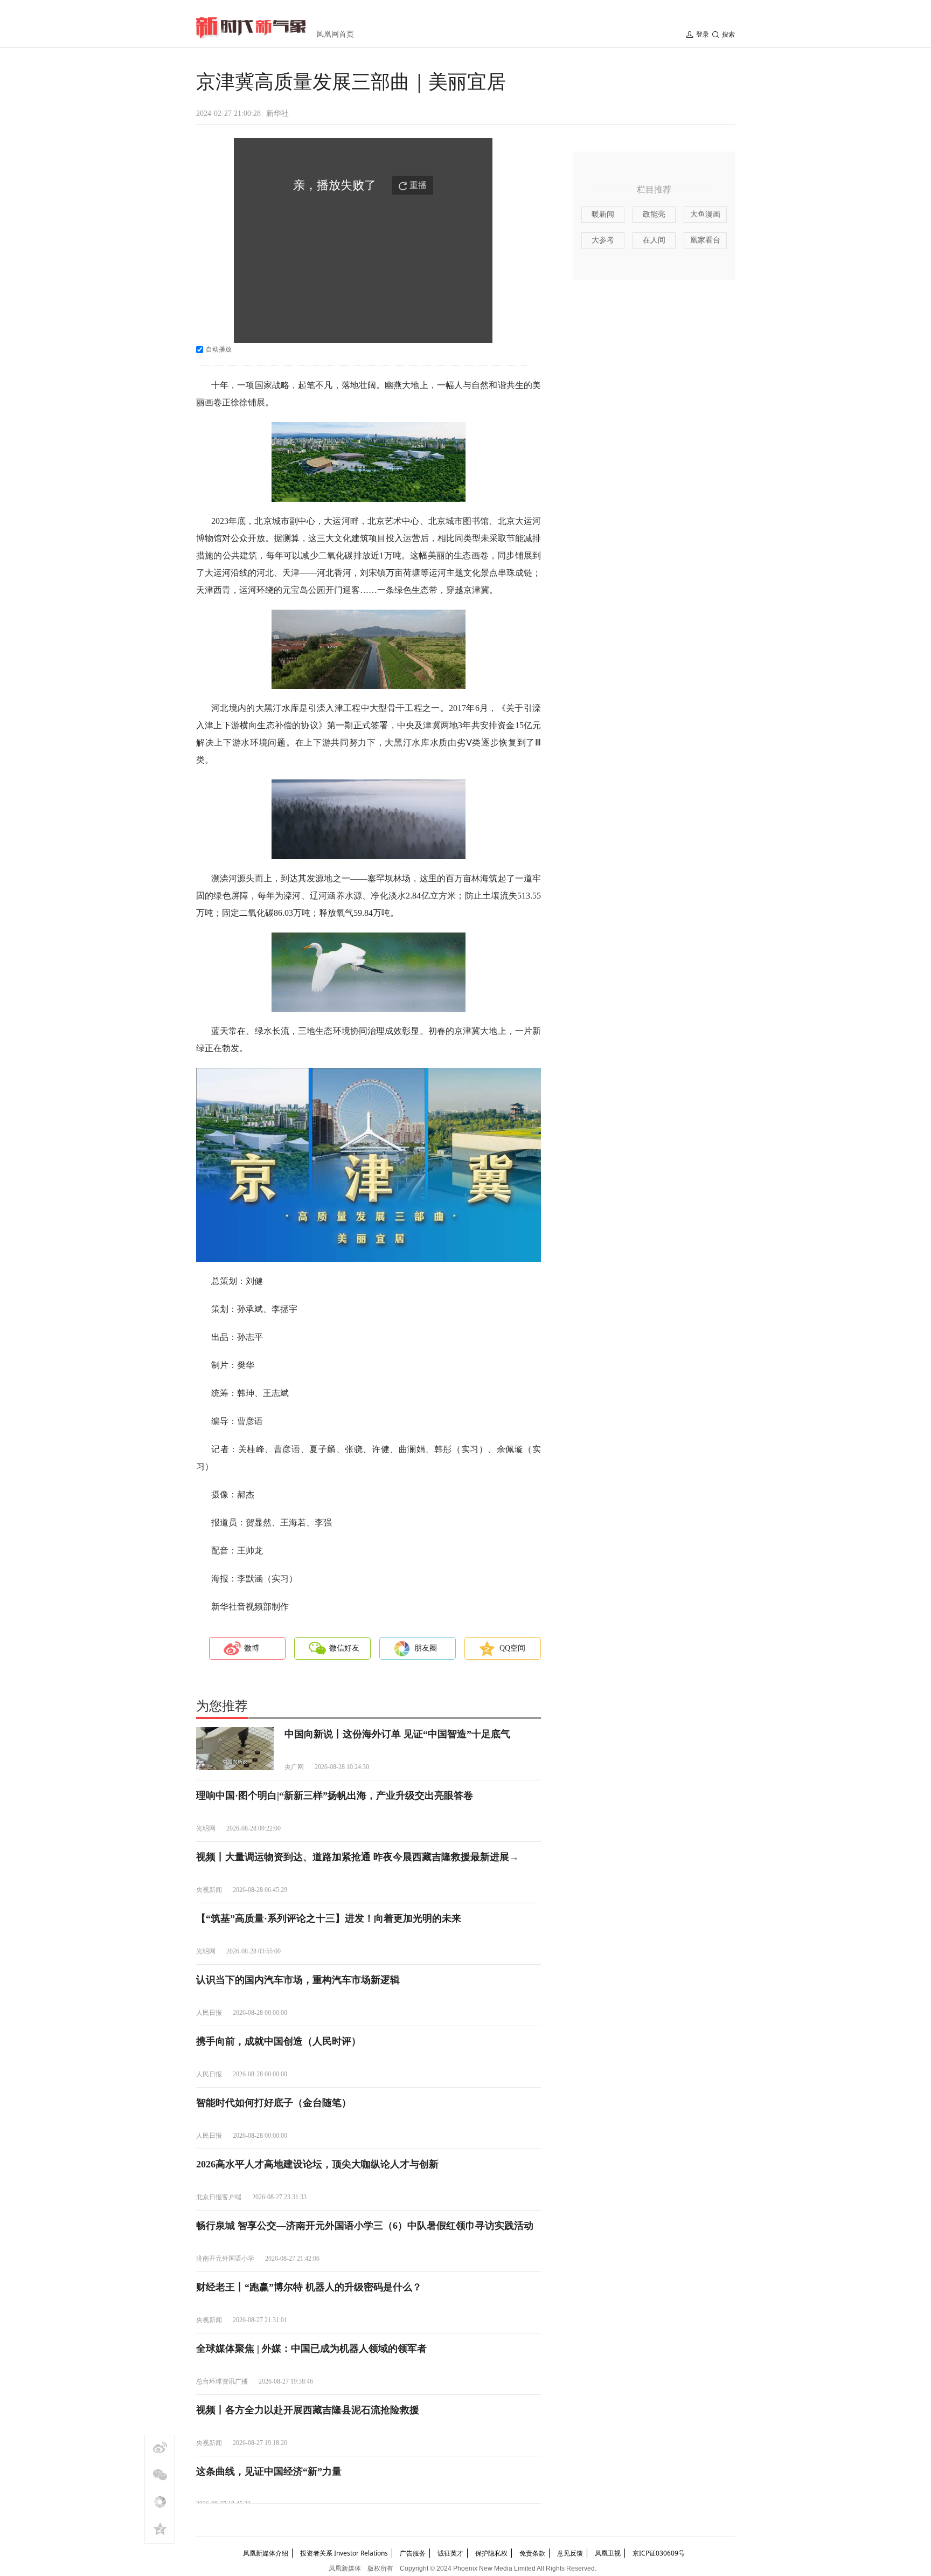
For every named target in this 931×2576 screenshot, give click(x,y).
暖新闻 (603, 214)
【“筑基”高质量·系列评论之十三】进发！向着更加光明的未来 (329, 1918)
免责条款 (532, 2553)
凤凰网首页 (335, 34)
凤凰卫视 (608, 2553)
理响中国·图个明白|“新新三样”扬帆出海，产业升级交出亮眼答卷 (335, 1795)
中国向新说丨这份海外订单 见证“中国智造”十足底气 (397, 1734)
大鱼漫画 (705, 214)
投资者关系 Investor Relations (344, 2553)
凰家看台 (705, 240)
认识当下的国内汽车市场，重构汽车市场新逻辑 (298, 1980)
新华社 (277, 113)
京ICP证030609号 (659, 2553)
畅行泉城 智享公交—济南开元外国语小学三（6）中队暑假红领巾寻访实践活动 (365, 2226)
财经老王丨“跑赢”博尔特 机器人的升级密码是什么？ (309, 2287)
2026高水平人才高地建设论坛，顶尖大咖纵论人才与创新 (317, 2164)
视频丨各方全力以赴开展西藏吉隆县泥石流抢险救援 (308, 2410)
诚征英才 (450, 2553)
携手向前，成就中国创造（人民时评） (279, 2041)
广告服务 (413, 2553)
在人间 (654, 240)
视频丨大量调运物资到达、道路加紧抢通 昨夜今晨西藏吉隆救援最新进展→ (357, 1857)
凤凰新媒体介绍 (266, 2553)
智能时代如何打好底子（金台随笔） (274, 2103)
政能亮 (654, 214)
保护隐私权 (491, 2553)
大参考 (603, 240)
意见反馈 (570, 2553)
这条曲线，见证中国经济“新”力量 (269, 2471)
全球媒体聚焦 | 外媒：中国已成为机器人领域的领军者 (311, 2349)
